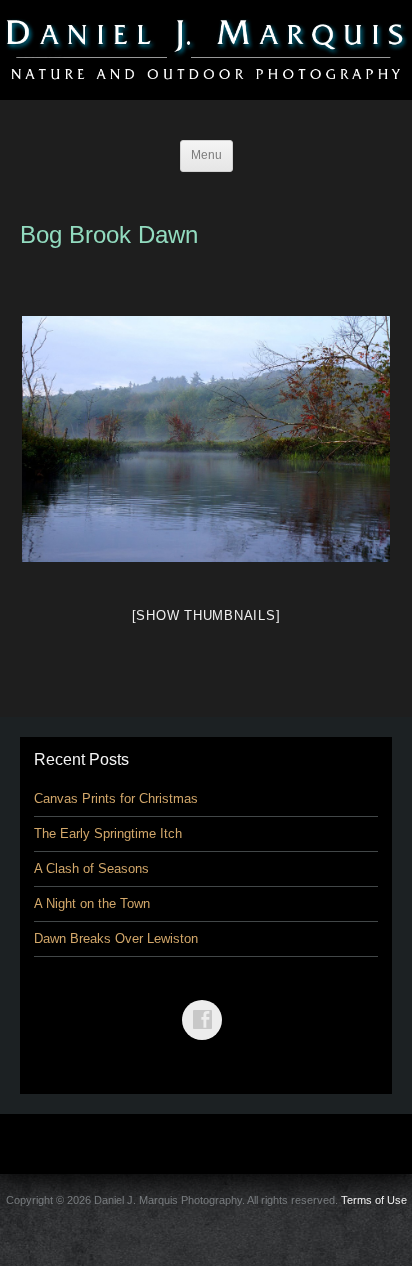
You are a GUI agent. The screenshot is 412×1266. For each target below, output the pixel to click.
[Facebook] (206, 1005)
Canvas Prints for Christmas (116, 798)
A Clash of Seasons (91, 868)
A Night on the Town (92, 903)
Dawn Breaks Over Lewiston (116, 938)
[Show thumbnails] (206, 615)
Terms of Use (374, 1200)
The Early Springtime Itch (108, 833)
